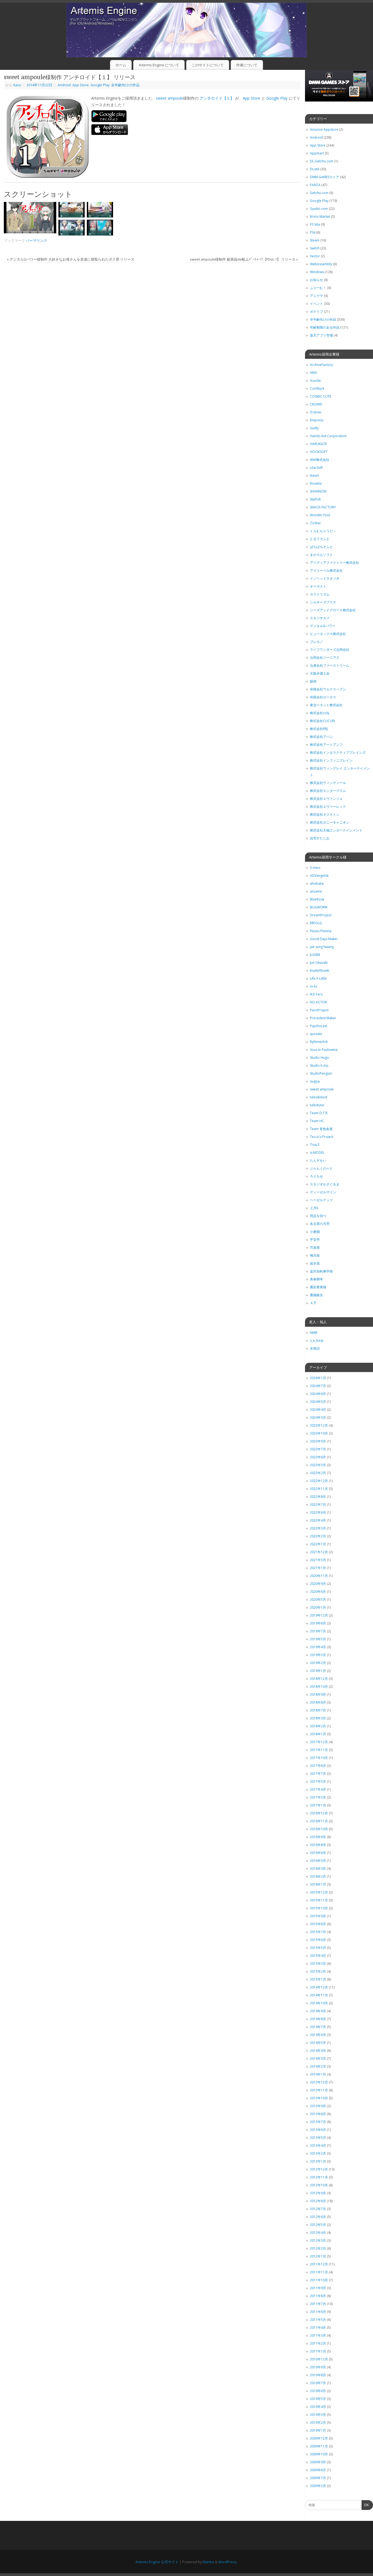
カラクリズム (320, 594)
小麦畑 (315, 1232)
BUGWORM (319, 907)
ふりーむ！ (318, 288)
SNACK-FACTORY (323, 507)
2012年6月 (318, 2217)
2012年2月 (318, 2248)
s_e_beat (317, 1341)
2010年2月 (318, 2423)
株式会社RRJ (319, 729)
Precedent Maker (323, 1018)
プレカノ (316, 642)
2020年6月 (318, 1592)
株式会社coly (320, 713)
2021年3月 (318, 1560)
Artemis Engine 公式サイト (157, 2562)
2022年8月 (318, 1497)
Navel (314, 475)
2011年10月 (319, 2280)
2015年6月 (318, 1940)
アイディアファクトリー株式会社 (334, 563)
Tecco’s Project (322, 1137)
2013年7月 (318, 2122)
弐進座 (315, 1247)
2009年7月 (318, 2478)
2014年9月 (318, 2011)
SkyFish (315, 499)
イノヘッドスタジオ (325, 578)
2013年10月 (319, 2098)
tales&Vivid (319, 1097)
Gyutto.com (319, 209)
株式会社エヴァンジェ (326, 799)
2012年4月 (318, 2233)
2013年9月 (318, 2106)
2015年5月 (318, 1948)
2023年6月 (318, 1457)
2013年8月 (318, 2114)
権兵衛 (315, 1255)
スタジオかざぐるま (325, 1184)
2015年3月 (318, 1964)
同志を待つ (318, 1216)
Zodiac (315, 523)
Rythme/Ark (319, 1042)
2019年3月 (318, 1655)
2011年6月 (318, 2312)
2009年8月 (318, 2470)
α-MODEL (317, 1153)
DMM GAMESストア (325, 177)
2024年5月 (318, 1402)
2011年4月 (318, 2328)
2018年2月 (318, 1726)
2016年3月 (318, 1869)
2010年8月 (318, 2375)
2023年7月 (318, 1449)
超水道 (315, 1263)
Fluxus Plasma (321, 931)
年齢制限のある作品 (325, 327)
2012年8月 (318, 2201)
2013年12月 (319, 2082)
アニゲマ (316, 296)
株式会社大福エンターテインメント (336, 830)
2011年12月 (319, 2264)
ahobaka (317, 883)
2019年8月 (318, 1623)
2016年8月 (318, 1845)
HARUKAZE (318, 444)
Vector (315, 256)
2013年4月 (318, 2146)
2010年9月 (318, 2367)
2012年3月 (318, 2240)
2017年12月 (319, 1742)
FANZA (315, 185)
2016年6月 (318, 1853)
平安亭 (315, 1240)
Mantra (208, 2562)
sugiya (315, 1081)
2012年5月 (318, 2225)
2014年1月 (318, 2074)
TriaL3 (315, 1145)
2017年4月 (318, 1789)
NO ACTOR (318, 1002)
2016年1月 (318, 1884)
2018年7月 (318, 1710)
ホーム (121, 65)
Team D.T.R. (319, 1113)
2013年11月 (319, 2090)
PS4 (313, 232)
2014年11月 (319, 1995)
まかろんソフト (321, 555)
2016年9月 (318, 1837)
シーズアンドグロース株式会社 (333, 610)
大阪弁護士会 (320, 673)
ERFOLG (316, 923)
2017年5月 (318, 1782)
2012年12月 (319, 2169)
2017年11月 (319, 1750)
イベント (316, 304)
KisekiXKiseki (320, 971)
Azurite (315, 381)
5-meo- (316, 868)
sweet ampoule (170, 98)
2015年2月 (318, 1971)
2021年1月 (318, 1568)
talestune (317, 1105)
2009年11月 (319, 2446)
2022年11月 (319, 1489)
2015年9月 (318, 1916)
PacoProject (319, 1010)
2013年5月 (318, 2138)
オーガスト (318, 586)
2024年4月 (318, 1410)
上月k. (314, 1208)
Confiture (317, 388)
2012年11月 (319, 2177)
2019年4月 (318, 1647)
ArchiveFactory (321, 365)
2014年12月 (319, 1987)
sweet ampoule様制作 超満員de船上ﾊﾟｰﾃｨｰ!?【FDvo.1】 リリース (244, 259)
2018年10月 (319, 1687)
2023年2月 (318, 1473)
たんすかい (318, 1160)
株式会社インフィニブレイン (331, 760)
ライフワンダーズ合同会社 (330, 650)
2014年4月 (318, 2051)
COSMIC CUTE (321, 396)
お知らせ (316, 280)
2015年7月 (318, 1932)
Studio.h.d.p (319, 1065)
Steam (315, 240)
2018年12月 (319, 1679)
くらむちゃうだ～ (323, 531)
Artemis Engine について (159, 65)
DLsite (315, 169)
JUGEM (315, 955)
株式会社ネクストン (325, 814)
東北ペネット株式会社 (326, 705)
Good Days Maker (324, 939)
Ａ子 (313, 1303)
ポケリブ (316, 311)
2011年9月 (318, 2288)
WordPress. (228, 2562)
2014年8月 (318, 2019)
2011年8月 (318, 2296)
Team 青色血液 (321, 1129)
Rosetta (316, 483)
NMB (314, 1333)
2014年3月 (318, 2058)
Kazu (17, 85)
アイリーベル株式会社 (326, 570)
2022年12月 (319, 1481)
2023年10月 (319, 1433)
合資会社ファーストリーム (330, 665)
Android (64, 85)
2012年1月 (318, 2256)
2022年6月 (318, 1512)
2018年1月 (318, 1734)
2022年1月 (318, 1544)
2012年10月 (319, 2185)
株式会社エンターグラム (328, 791)
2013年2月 (318, 2153)
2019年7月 (318, 1631)
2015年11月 (319, 1900)
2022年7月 (318, 1505)
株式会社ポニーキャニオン (330, 822)
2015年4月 (318, 1956)
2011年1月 (318, 2351)
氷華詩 (315, 1348)
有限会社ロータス (323, 697)
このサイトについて (208, 65)
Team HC (317, 1121)
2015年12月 (319, 1892)
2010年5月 (318, 2399)
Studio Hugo (319, 1058)
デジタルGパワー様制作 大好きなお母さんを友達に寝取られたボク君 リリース (71, 259)
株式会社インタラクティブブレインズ (338, 752)
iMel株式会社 (320, 460)
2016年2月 (318, 1876)
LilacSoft (316, 468)
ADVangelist (319, 876)
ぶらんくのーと (321, 1168)
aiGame (316, 891)
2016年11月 (319, 1821)
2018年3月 (318, 1718)
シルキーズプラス (323, 602)
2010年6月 (318, 2391)
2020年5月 (318, 1599)
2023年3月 (318, 1465)
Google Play (100, 85)
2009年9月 (318, 2462)
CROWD (316, 404)
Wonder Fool (320, 515)
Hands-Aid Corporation (328, 436)
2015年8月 (318, 1924)
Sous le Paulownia (324, 1050)
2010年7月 (318, 2383)
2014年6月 (318, 2035)
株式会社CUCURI (322, 721)
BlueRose (317, 899)
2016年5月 (318, 1861)
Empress (317, 420)
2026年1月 (318, 1378)
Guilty (314, 428)
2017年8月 (318, 1766)
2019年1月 (318, 1671)
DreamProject (321, 915)
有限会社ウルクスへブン (328, 689)
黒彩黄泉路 (318, 1287)
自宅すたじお (320, 838)
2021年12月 (319, 1552)
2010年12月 (319, 2359)
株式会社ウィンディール (328, 783)
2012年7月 (318, 2209)
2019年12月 (319, 1615)
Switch (315, 248)
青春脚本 (316, 1279)
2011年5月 (318, 2320)
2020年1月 (318, 1607)
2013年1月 (318, 2161)
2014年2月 (318, 2066)
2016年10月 (319, 1829)
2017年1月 (318, 1805)
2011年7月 (318, 2304)
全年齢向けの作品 (125, 85)
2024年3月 (318, 1417)
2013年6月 (318, 2130)
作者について (247, 65)
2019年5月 (318, 1639)
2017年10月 (319, 1758)
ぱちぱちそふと (321, 547)
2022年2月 (318, 1536)
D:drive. (316, 412)
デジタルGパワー (323, 626)
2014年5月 (318, 2043)
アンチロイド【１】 (217, 98)
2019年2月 (318, 1663)
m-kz (314, 986)
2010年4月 (318, 2407)
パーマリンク (37, 241)
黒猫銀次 (316, 1295)
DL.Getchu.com (322, 161)
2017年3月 (318, 1797)
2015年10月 (319, 1908)
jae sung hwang (322, 947)
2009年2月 (318, 2486)
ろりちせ (316, 1176)
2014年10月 (319, 2003)
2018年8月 (318, 1702)
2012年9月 (318, 2193)
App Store (81, 85)
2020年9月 (318, 1584)
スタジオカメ (320, 618)
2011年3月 (318, 2335)
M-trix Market (320, 217)
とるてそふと (320, 539)
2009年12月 (319, 2438)
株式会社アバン (321, 737)
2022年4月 (318, 1520)
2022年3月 (318, 1528)
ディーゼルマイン (323, 1192)
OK (365, 2506)
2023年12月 (319, 1425)
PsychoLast (319, 1026)
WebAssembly (321, 264)
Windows (317, 272)
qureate (316, 1034)
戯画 (313, 681)
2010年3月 (318, 2415)
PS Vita (315, 224)
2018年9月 (318, 1694)
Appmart (317, 153)
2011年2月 (318, 2343)
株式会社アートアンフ (326, 745)
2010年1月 (318, 2430)
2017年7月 (318, 1774)
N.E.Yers (316, 994)
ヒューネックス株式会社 (328, 634)
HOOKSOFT (319, 452)
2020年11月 (319, 1576)
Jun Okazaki (319, 963)
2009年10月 (319, 2454)
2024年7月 (318, 1386)
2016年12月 (319, 1813)
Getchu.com (319, 193)
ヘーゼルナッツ (321, 1200)
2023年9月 (318, 1441)
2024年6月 (318, 1394)
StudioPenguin (321, 1073)
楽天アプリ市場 (321, 335)
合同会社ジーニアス (325, 658)
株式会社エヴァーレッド (328, 807)
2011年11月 (319, 2272)
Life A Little (318, 978)
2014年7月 (318, 2027)
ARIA (313, 373)
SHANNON (318, 491)
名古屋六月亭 (320, 1224)
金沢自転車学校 (321, 1271)
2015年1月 (318, 1979)
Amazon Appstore (324, 129)
